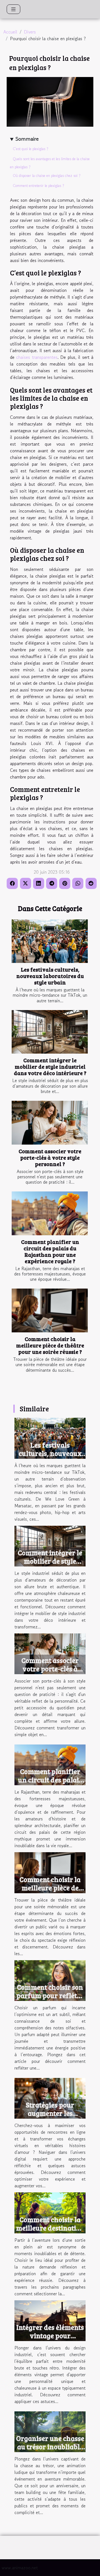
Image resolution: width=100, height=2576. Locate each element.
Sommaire (27, 139)
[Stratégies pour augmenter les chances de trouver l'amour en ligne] (50, 2097)
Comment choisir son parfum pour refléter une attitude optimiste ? (50, 2000)
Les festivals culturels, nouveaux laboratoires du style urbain (50, 976)
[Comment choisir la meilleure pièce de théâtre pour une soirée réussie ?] (50, 1310)
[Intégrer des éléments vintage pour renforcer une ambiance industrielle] (50, 2320)
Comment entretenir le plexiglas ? (38, 186)
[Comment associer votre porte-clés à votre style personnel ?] (50, 1123)
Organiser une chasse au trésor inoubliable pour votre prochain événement (50, 2451)
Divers (30, 32)
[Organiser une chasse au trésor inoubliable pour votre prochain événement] (50, 2431)
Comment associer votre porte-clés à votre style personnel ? (50, 1157)
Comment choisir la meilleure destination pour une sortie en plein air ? (50, 2232)
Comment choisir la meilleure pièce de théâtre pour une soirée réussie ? (50, 1345)
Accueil (10, 32)
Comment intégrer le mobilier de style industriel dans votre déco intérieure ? (50, 1066)
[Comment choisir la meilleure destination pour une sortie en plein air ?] (50, 2212)
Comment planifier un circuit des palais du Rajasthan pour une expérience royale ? (50, 1251)
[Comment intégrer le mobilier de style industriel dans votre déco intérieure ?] (50, 1032)
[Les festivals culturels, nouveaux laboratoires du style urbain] (50, 941)
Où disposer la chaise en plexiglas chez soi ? (47, 176)
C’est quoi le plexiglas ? (31, 149)
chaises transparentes (37, 357)
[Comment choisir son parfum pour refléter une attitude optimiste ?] (50, 1980)
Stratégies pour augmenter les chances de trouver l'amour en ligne (50, 2117)
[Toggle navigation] (13, 9)
